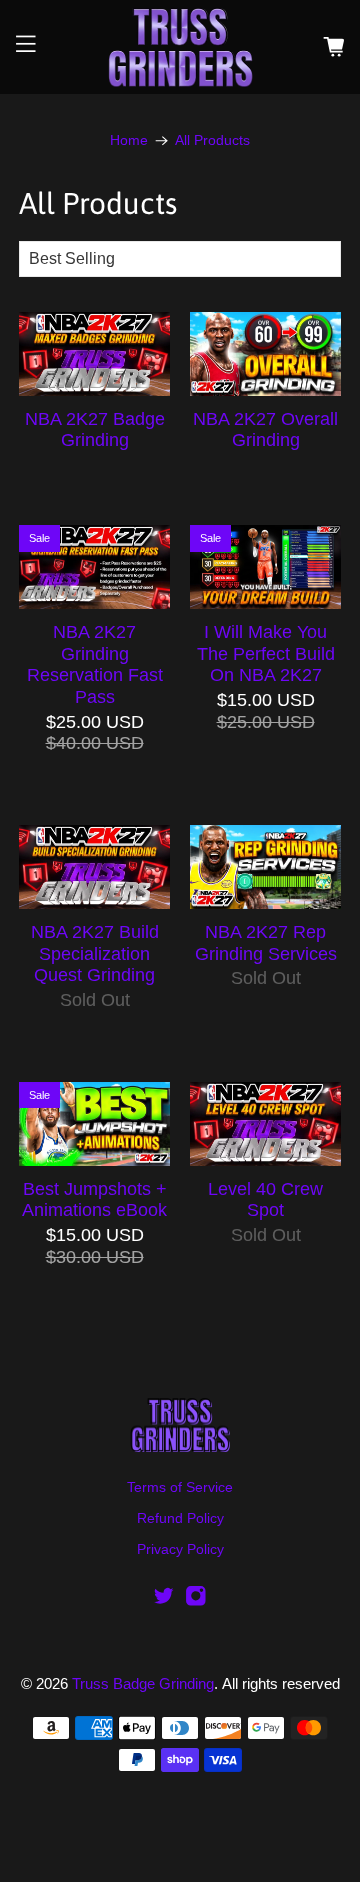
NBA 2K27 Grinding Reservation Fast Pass (95, 664)
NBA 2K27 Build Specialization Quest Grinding (95, 953)
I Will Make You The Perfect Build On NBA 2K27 (266, 653)
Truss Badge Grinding (143, 1683)
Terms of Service (180, 1487)
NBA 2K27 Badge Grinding (95, 430)
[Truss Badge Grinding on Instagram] (196, 1602)
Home (129, 141)
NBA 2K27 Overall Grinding (265, 430)
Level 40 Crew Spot (265, 1200)
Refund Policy (180, 1518)
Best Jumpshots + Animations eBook (94, 1200)
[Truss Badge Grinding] (180, 47)
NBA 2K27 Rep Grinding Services (266, 943)
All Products (212, 141)
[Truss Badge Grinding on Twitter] (164, 1602)
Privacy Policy (180, 1549)
